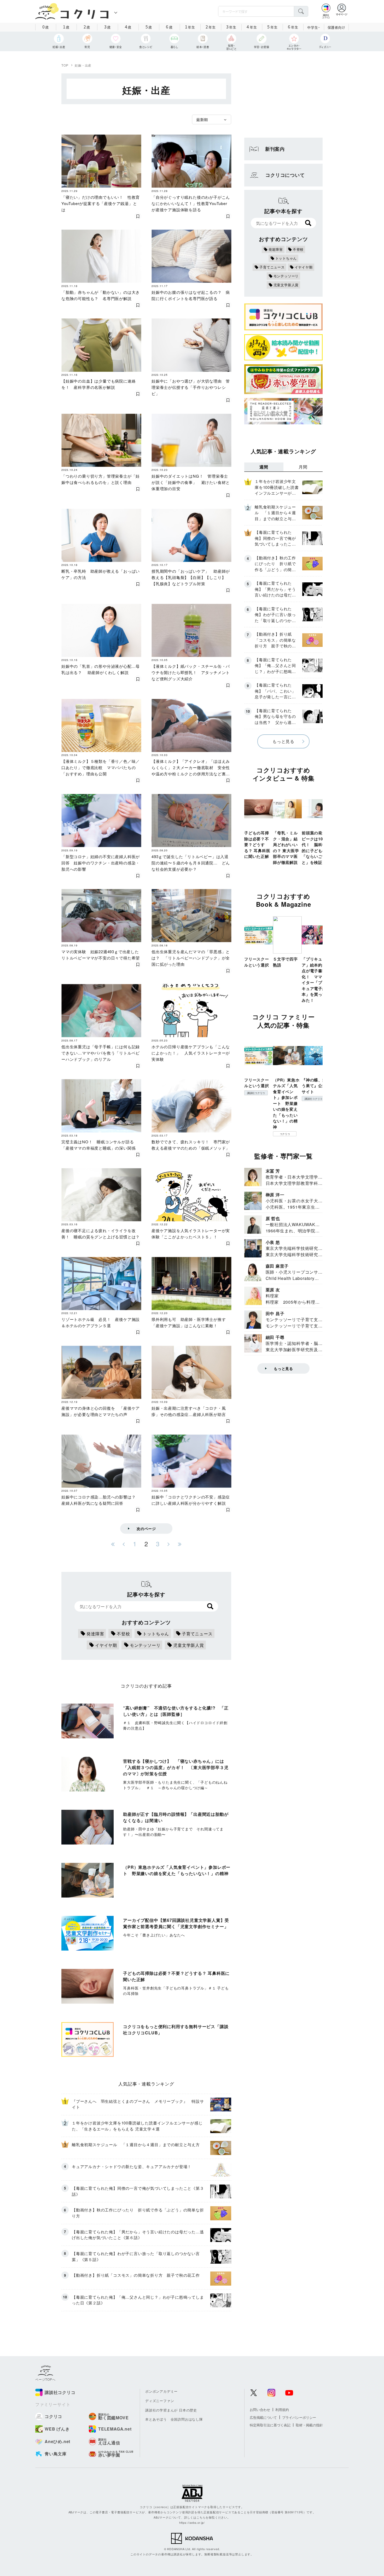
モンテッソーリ (145, 1645)
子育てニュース (197, 1634)
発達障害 (95, 1634)
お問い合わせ (260, 2410)
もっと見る (283, 741)
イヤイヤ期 (106, 1645)
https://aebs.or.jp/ (192, 2522)
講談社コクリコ (256, 1093)
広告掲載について (263, 2417)
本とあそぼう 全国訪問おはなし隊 (174, 2419)
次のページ (146, 1529)
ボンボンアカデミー (161, 2391)
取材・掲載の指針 (309, 2425)
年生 (190, 27)
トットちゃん (156, 1634)
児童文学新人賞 (189, 1645)
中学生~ (314, 27)
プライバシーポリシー (299, 2417)
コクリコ (285, 1134)
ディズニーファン (160, 2401)
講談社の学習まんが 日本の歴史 (171, 2410)
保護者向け (336, 27)
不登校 (123, 1634)
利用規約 (282, 2410)
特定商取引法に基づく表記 (270, 2425)
